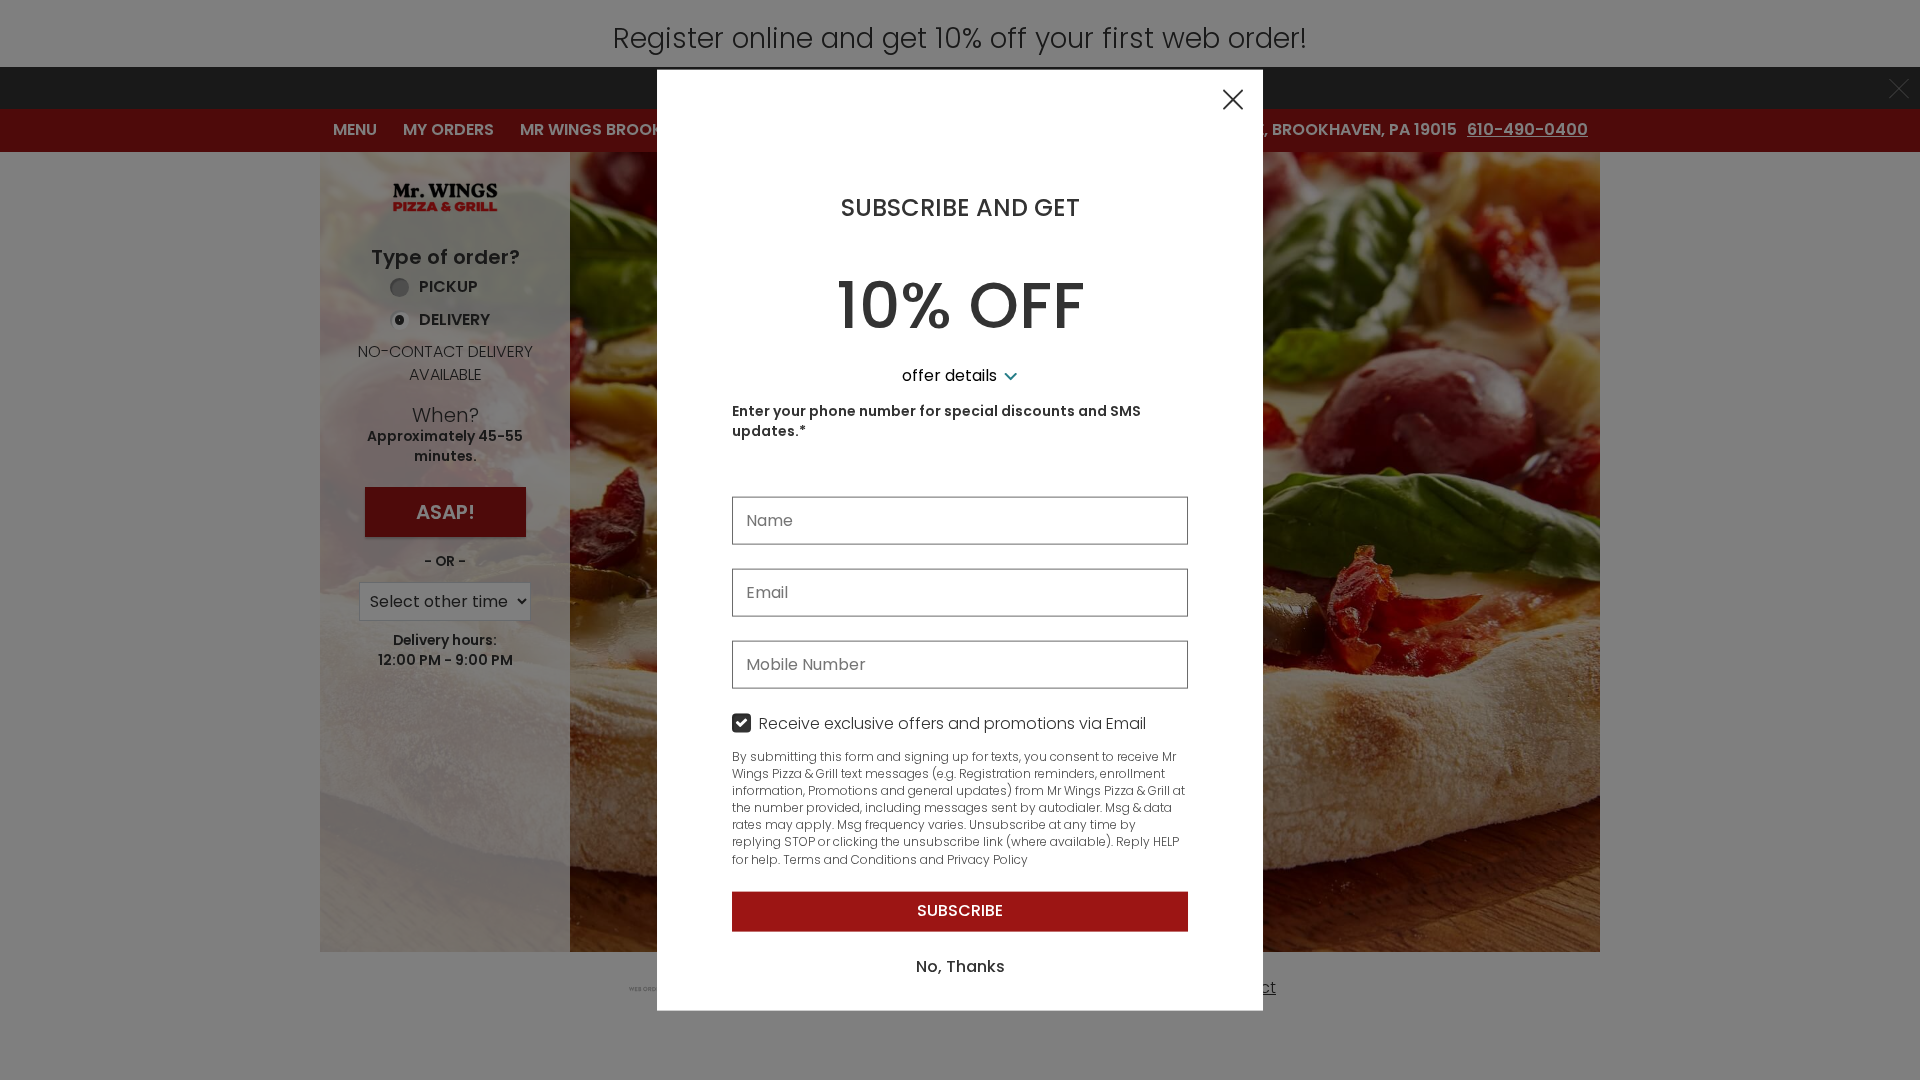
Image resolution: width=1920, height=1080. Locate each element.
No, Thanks (960, 966)
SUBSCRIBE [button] (960, 910)
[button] (1233, 101)
